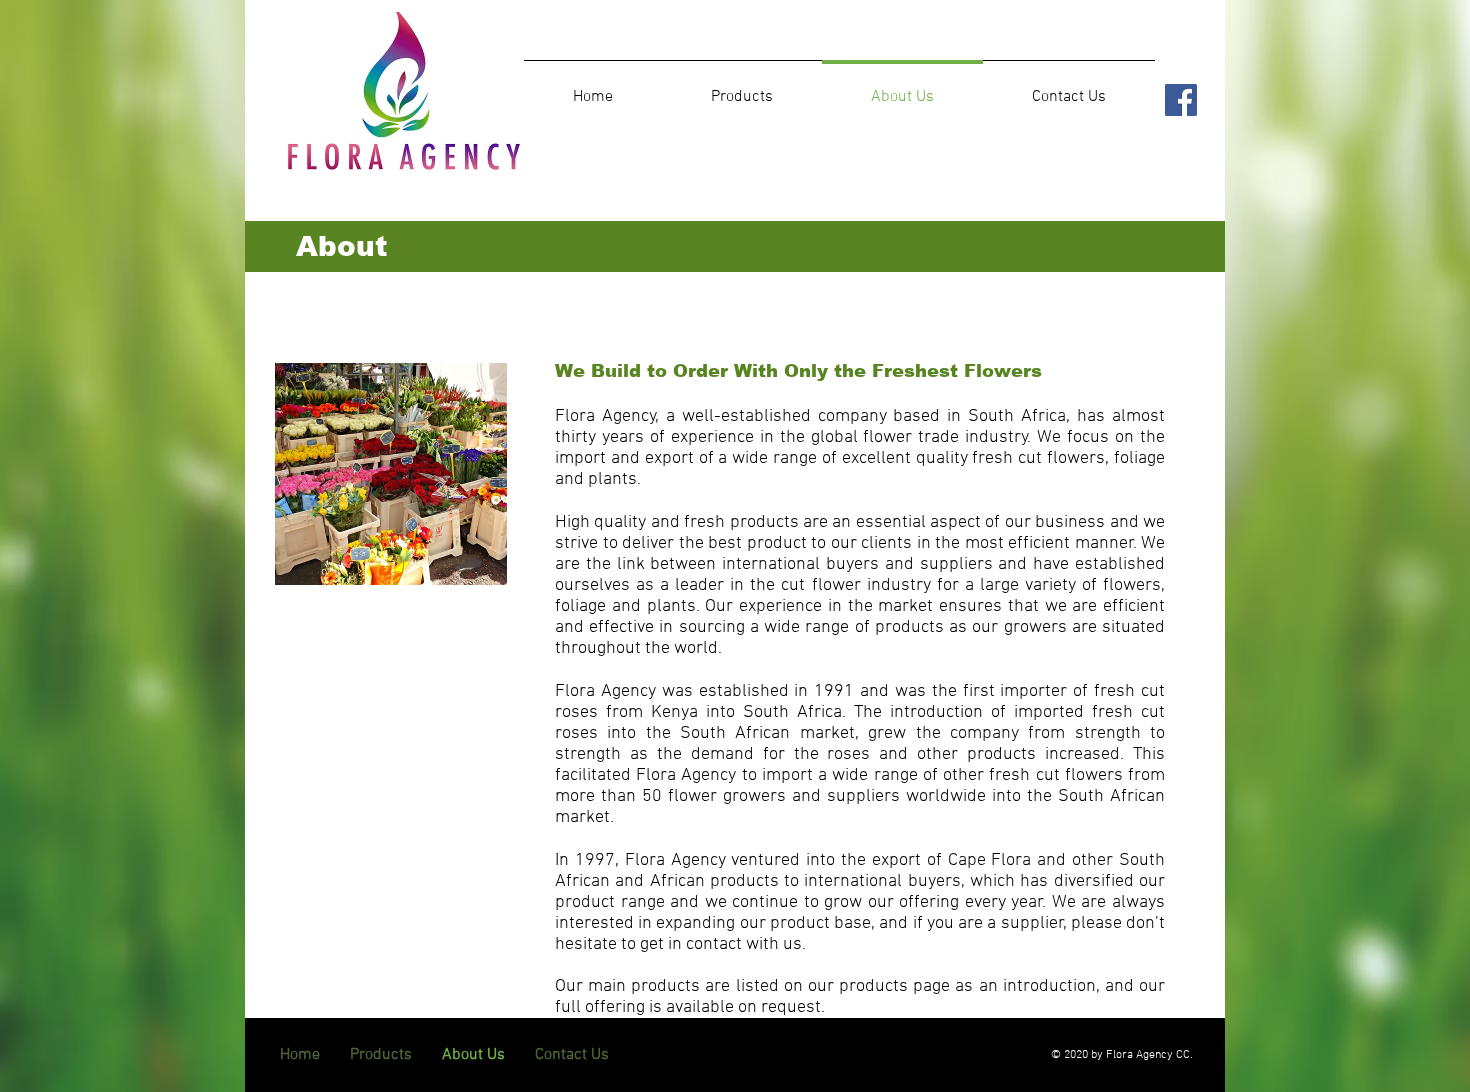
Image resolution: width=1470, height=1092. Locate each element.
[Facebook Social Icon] (1181, 100)
